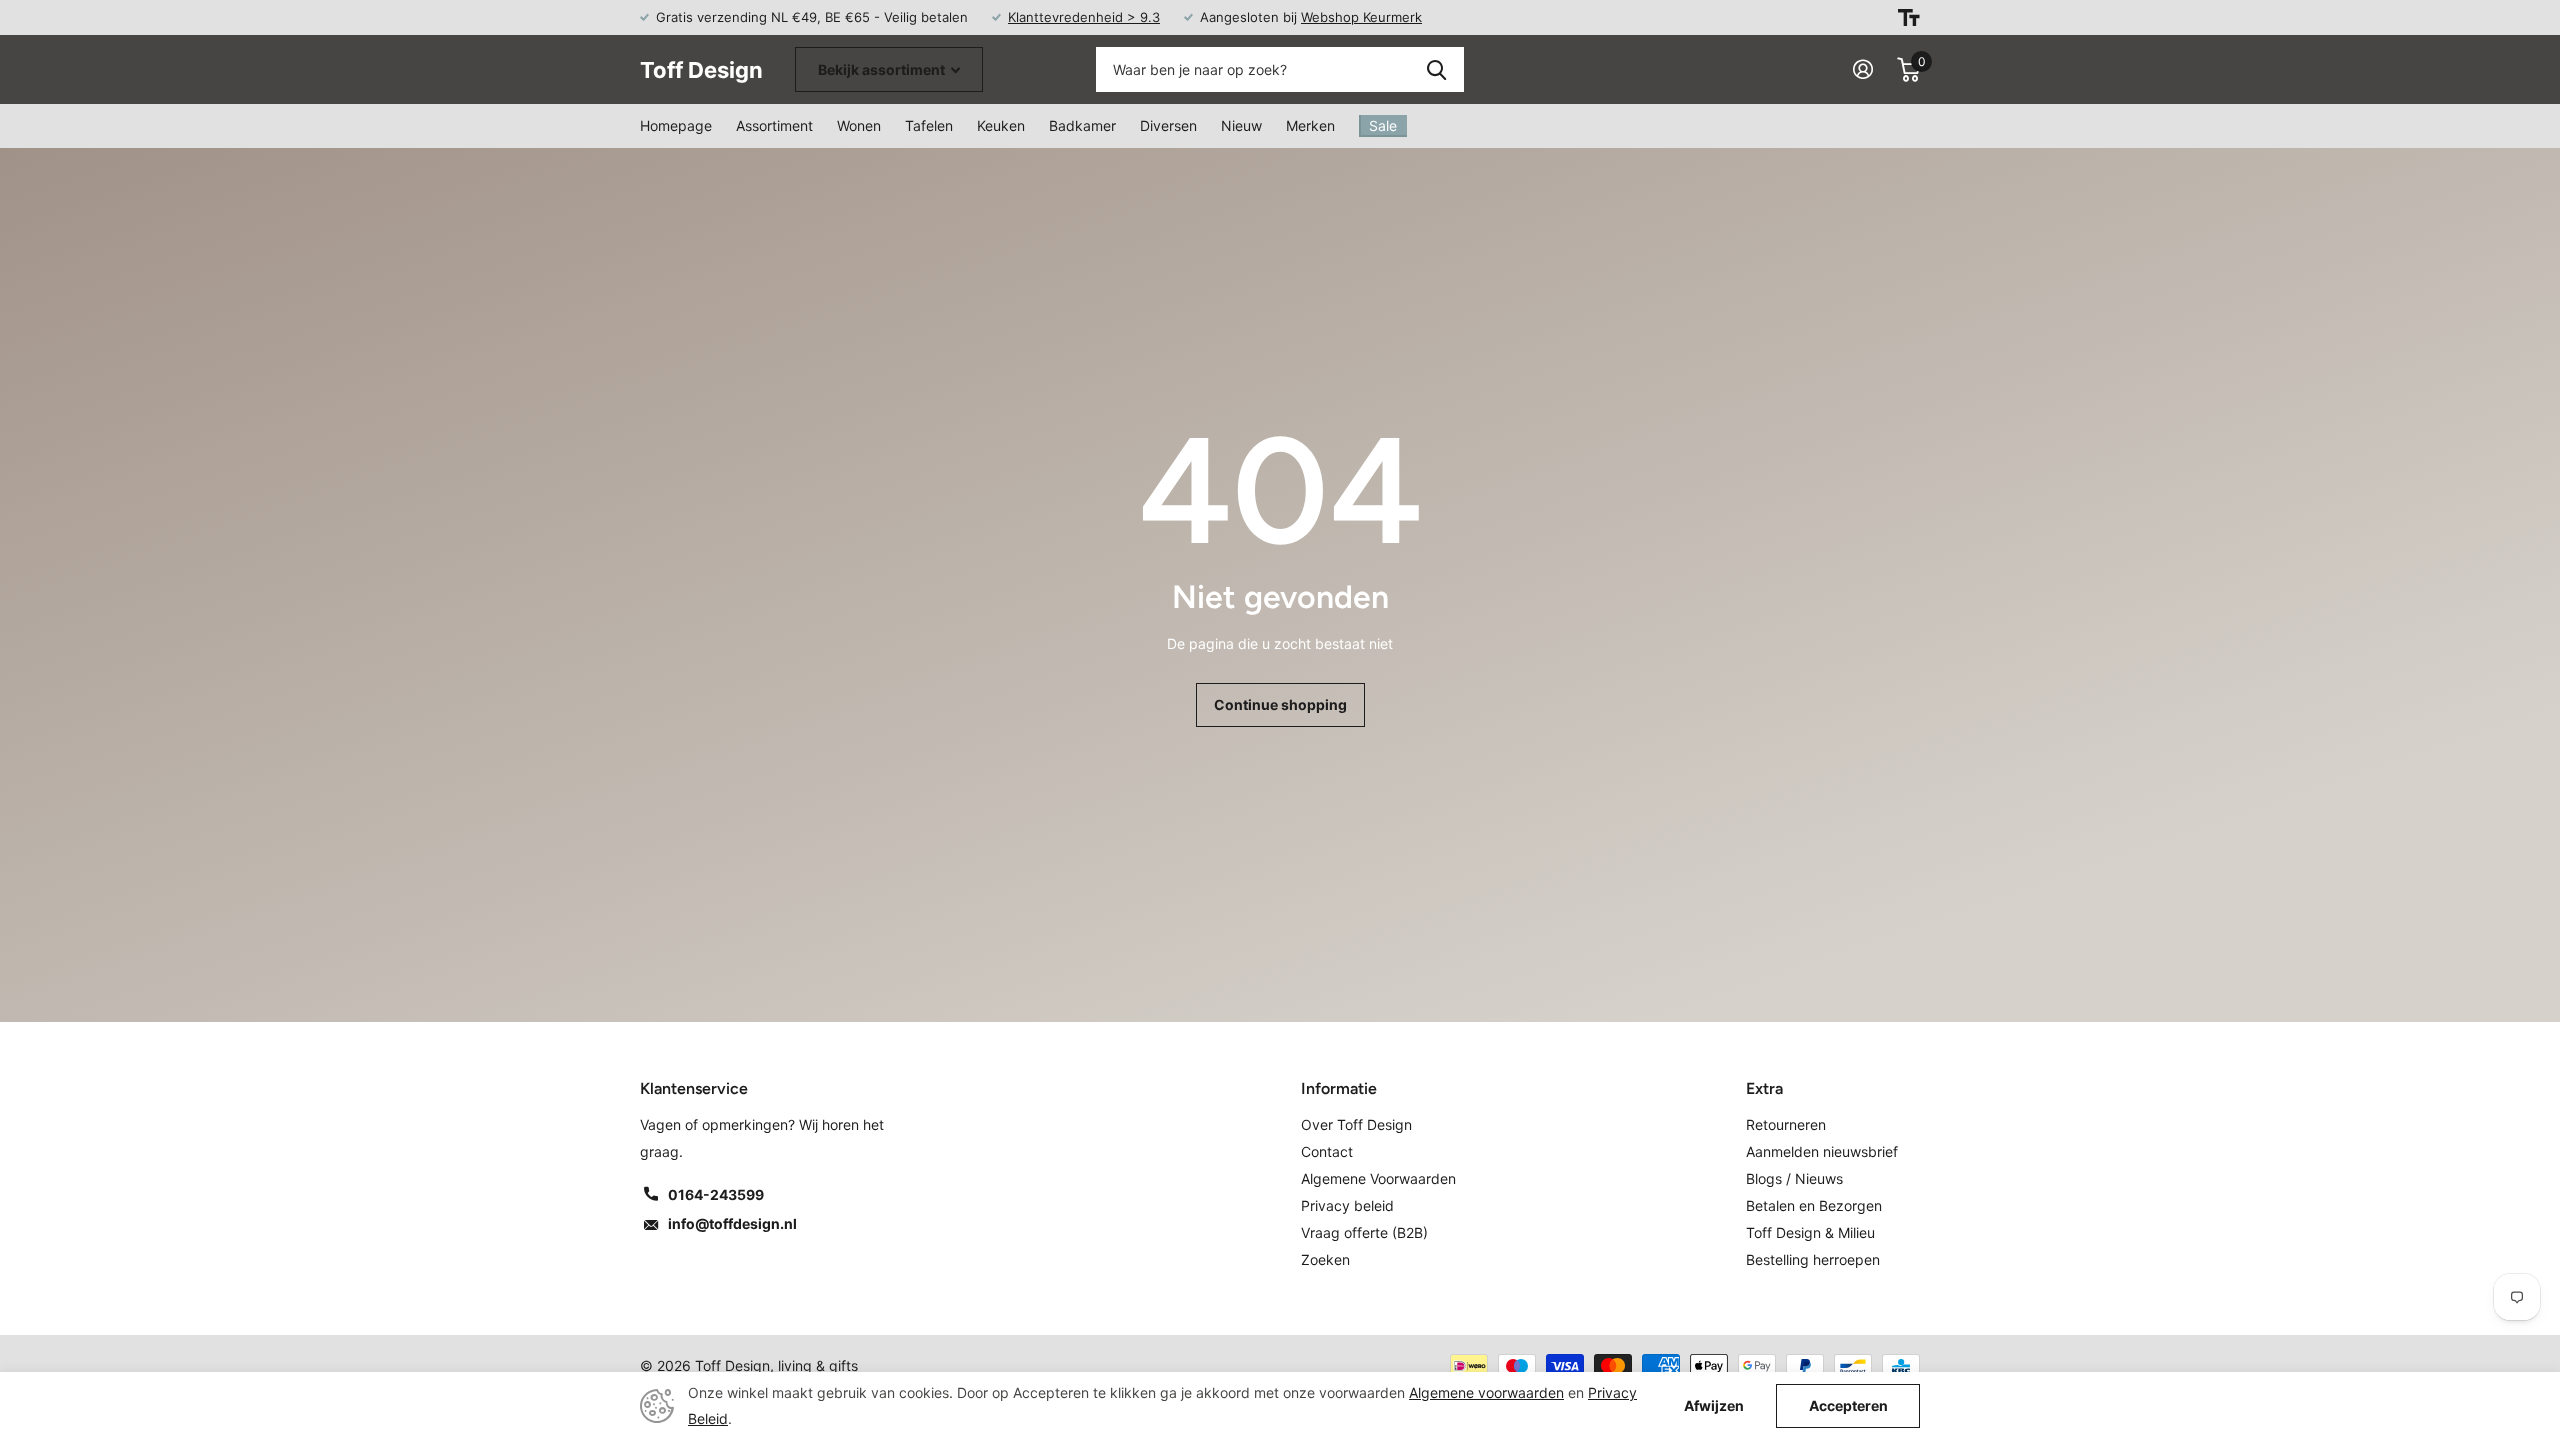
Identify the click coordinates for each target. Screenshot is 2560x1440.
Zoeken (1436, 69)
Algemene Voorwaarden (1378, 1178)
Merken (1310, 125)
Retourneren (1786, 1124)
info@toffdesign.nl (732, 1223)
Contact (1327, 1151)
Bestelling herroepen (1813, 1259)
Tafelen (929, 125)
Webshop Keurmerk (1361, 17)
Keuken (1001, 125)
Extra (1764, 1088)
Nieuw (1241, 125)
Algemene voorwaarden (1486, 1392)
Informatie (1339, 1088)
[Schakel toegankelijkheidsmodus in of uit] (1909, 17)
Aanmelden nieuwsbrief (1822, 1151)
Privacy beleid (1347, 1205)
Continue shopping (1280, 704)
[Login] (1863, 69)
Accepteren (1848, 1405)
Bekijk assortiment (883, 69)
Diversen (1168, 125)
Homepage (676, 125)
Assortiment (774, 125)
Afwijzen (1714, 1406)
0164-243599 (716, 1194)
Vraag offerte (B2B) (1364, 1232)
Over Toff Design (1356, 1124)
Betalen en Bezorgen (1814, 1205)
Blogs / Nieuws (1794, 1178)
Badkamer (1082, 125)
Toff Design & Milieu (1810, 1232)
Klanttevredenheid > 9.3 (1084, 17)
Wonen (859, 125)
